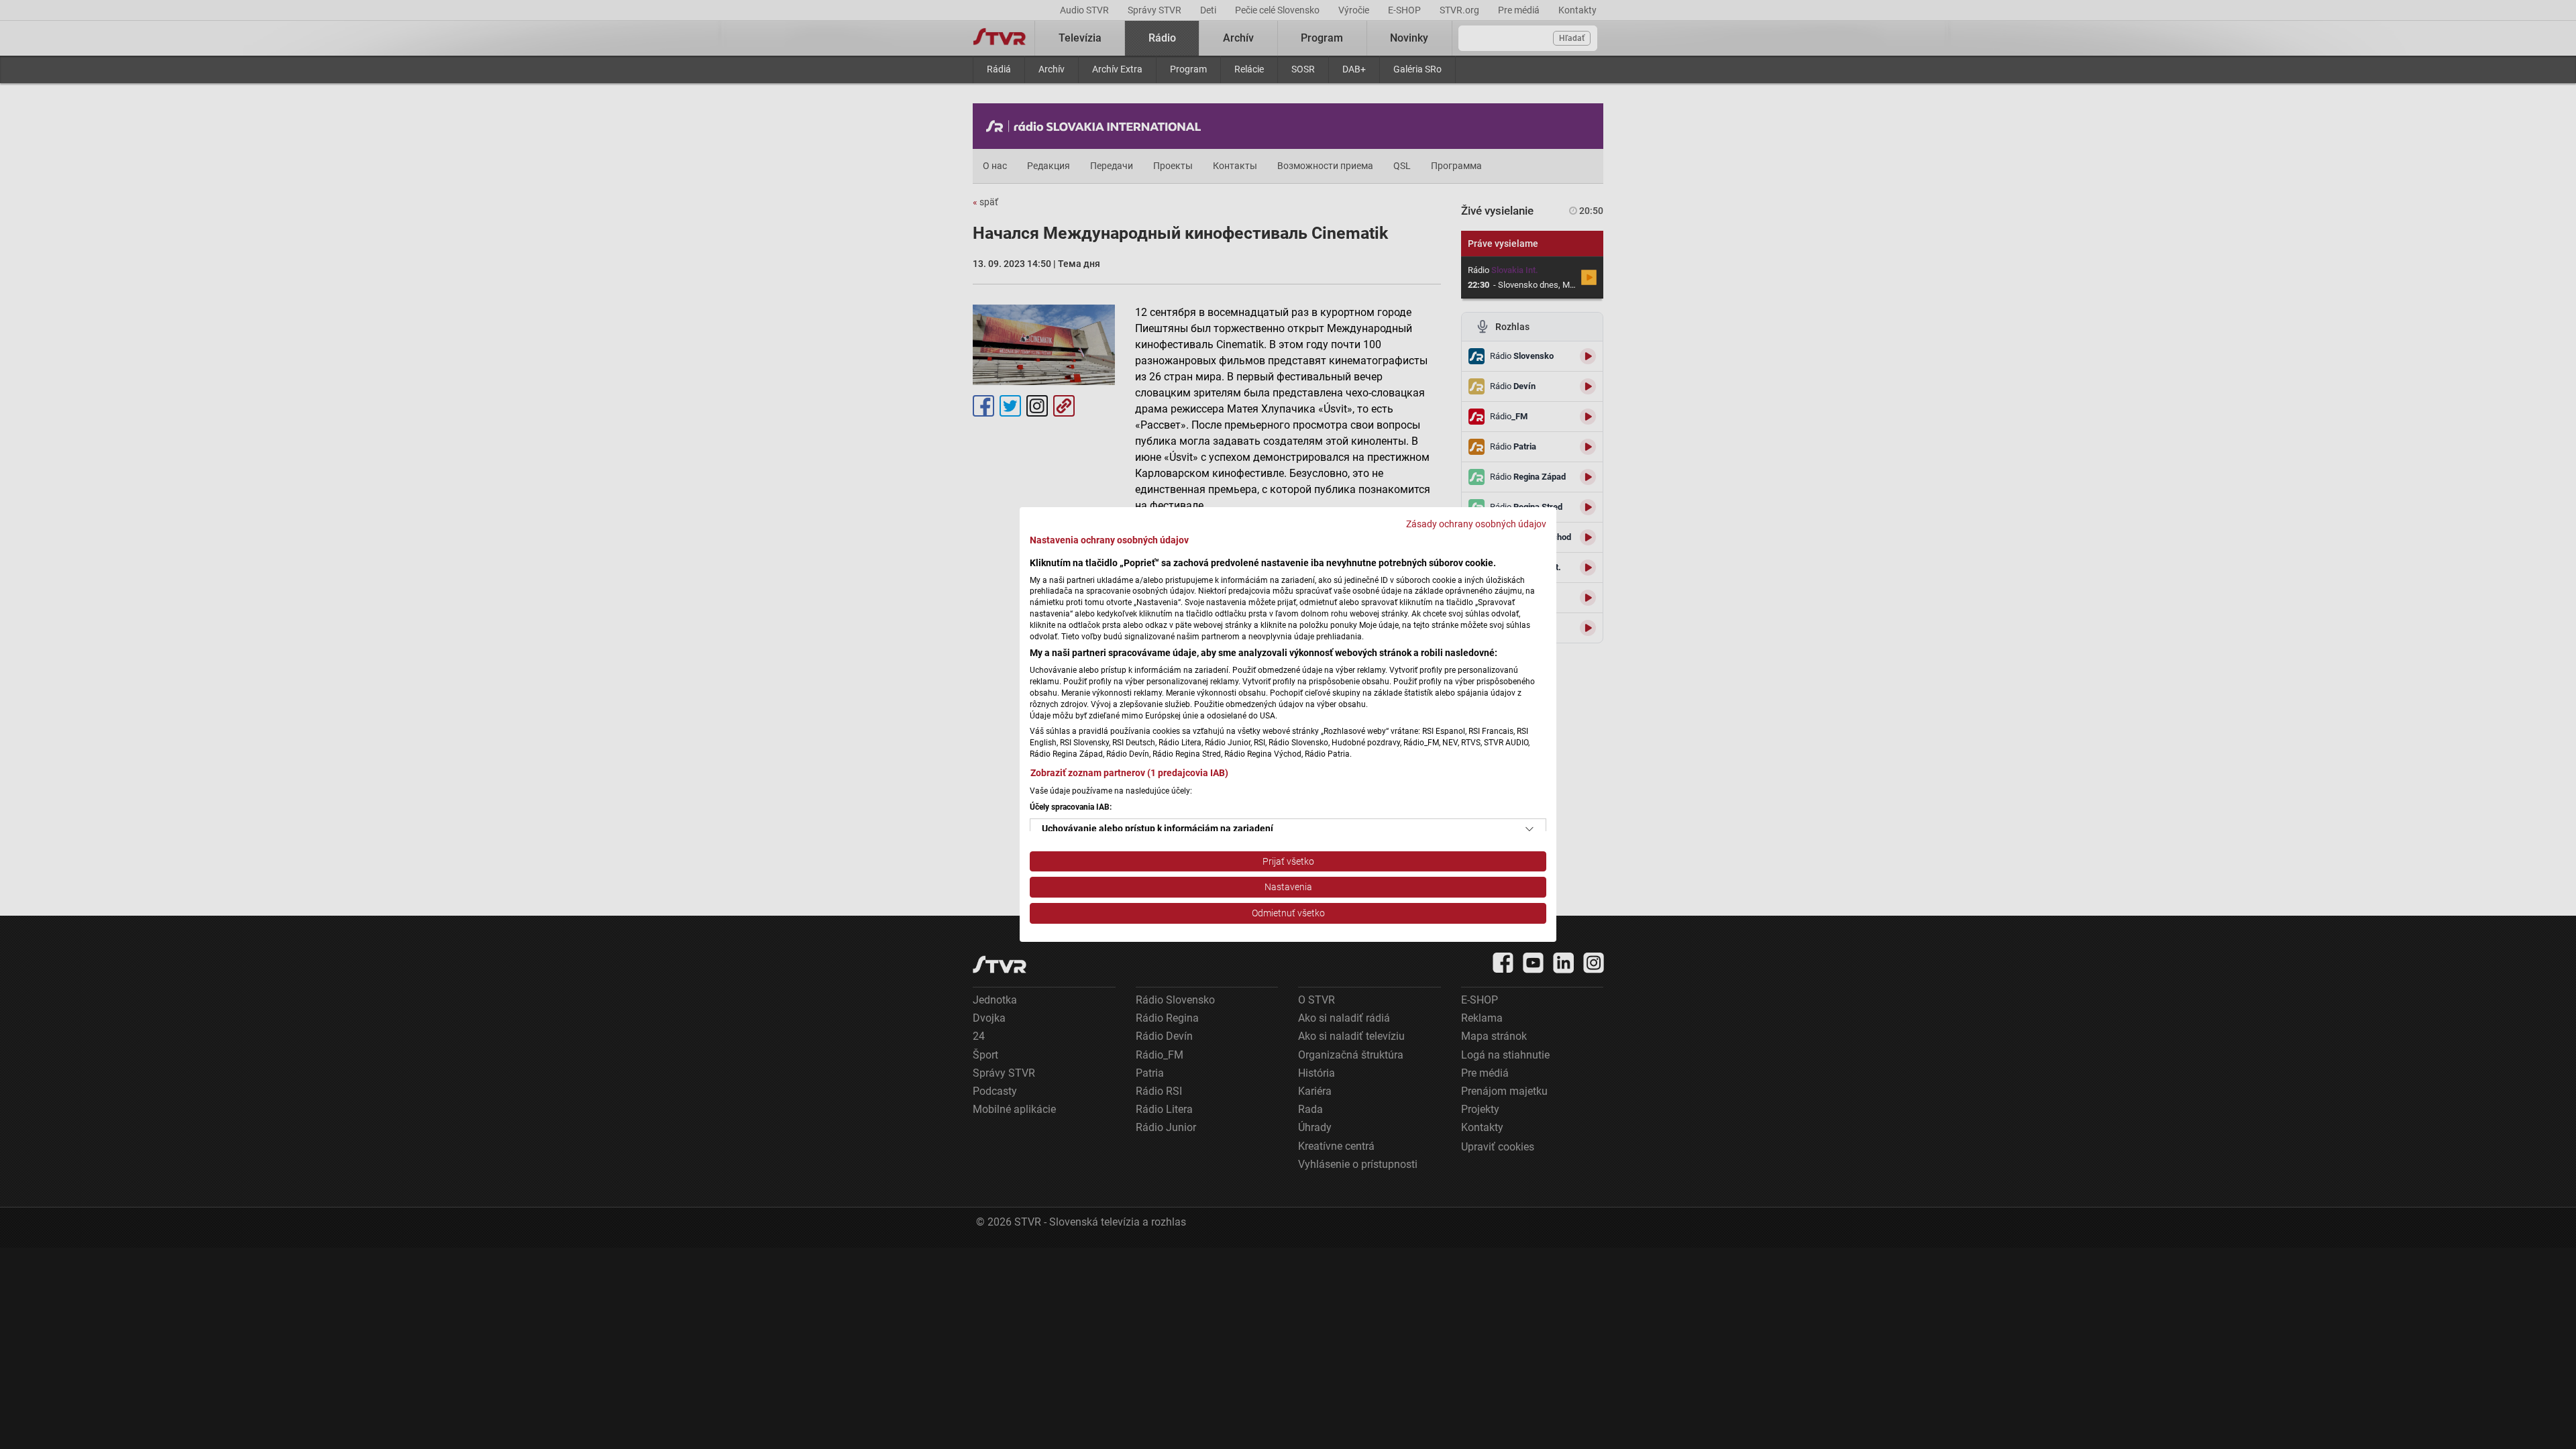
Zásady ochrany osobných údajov (1476, 524)
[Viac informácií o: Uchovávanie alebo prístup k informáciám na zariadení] (1529, 829)
